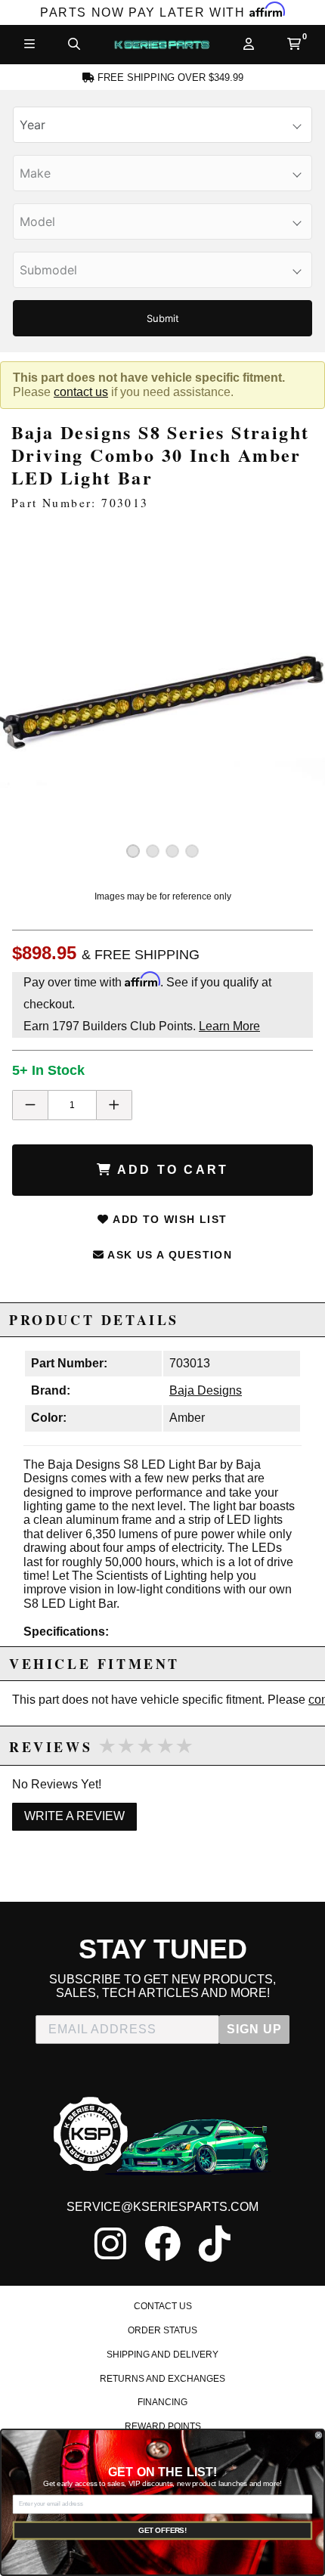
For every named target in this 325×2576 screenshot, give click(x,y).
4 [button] (192, 851)
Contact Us (163, 2306)
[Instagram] (110, 2243)
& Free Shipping (141, 955)
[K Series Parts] (161, 45)
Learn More (229, 1026)
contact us (81, 392)
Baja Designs (206, 1390)
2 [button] (153, 851)
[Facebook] (162, 2243)
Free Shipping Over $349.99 (169, 78)
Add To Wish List (169, 1219)
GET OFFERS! (162, 2530)
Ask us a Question (168, 1255)
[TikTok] (215, 2243)
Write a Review (74, 1816)
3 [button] (172, 851)
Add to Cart (170, 1170)
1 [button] (133, 851)
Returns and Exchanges (162, 2379)
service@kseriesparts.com (162, 2207)
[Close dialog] (319, 2435)
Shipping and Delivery (162, 2355)
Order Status (162, 2330)
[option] (162, 701)
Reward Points (163, 2426)
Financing (162, 2402)
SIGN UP (254, 2029)
